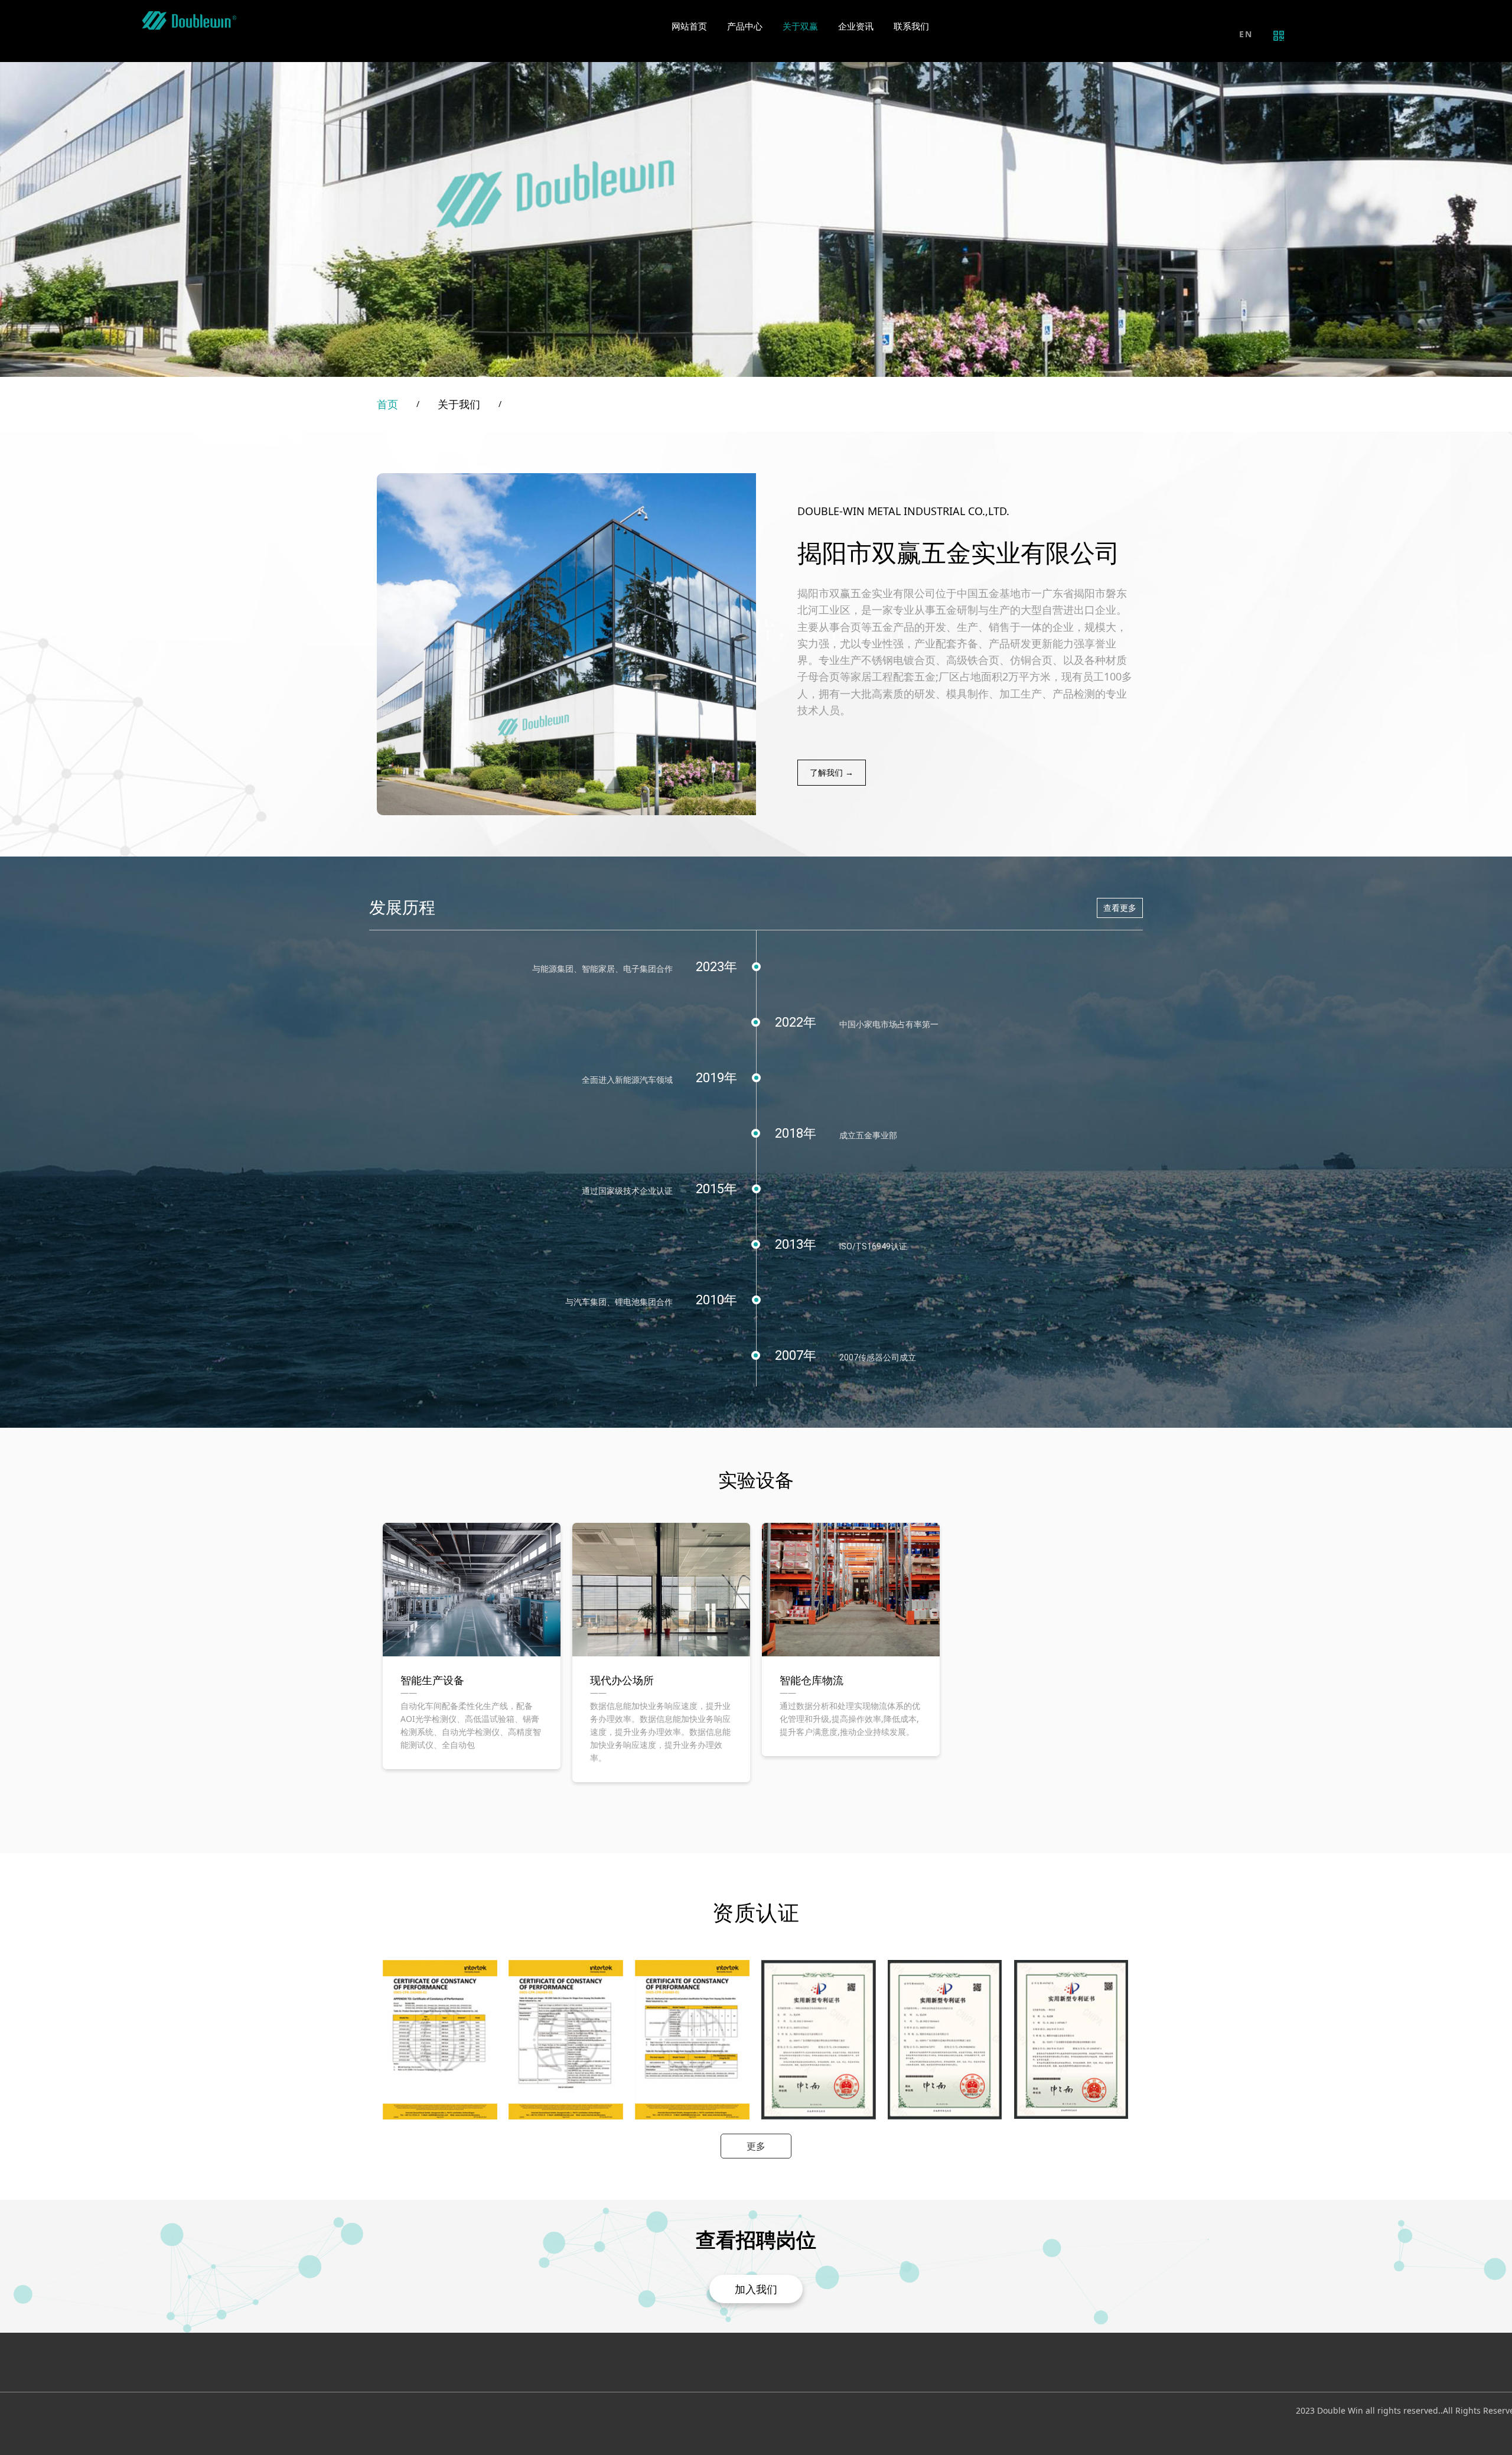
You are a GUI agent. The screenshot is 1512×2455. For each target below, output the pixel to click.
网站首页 (689, 27)
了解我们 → (832, 772)
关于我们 (459, 404)
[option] (472, 1646)
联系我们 (911, 27)
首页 (387, 404)
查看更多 (1120, 908)
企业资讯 (856, 27)
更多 (756, 2146)
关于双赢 (800, 27)
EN (1246, 34)
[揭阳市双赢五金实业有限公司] (189, 21)
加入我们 (756, 2289)
